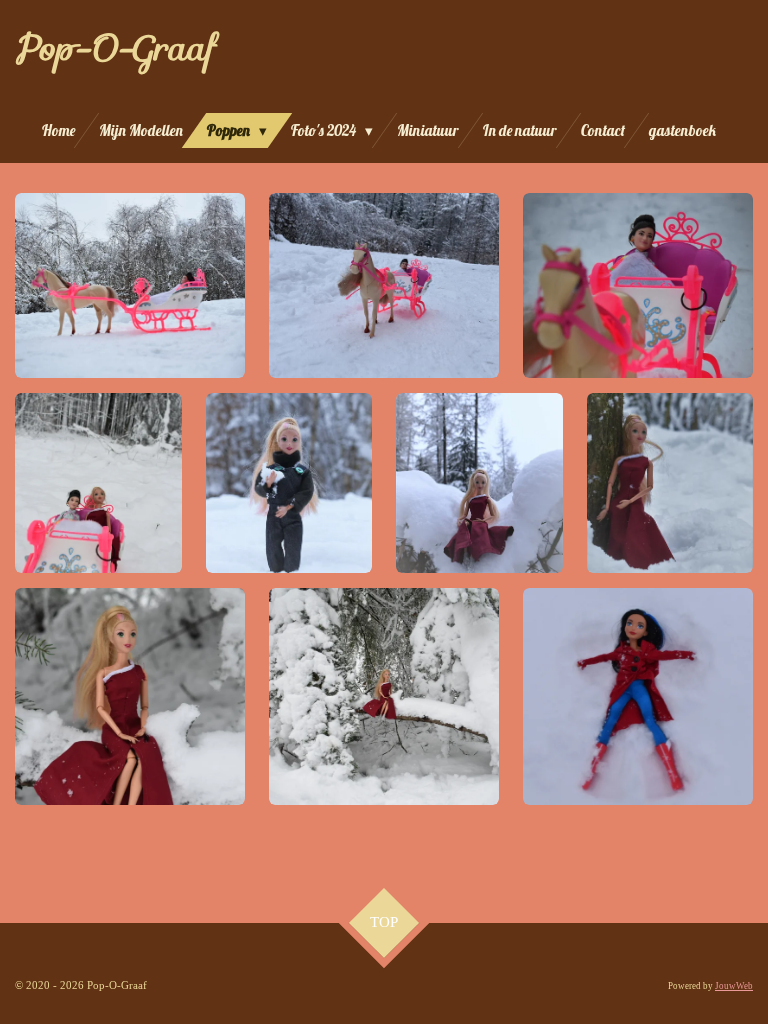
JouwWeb (734, 986)
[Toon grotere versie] (130, 285)
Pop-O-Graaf (115, 47)
